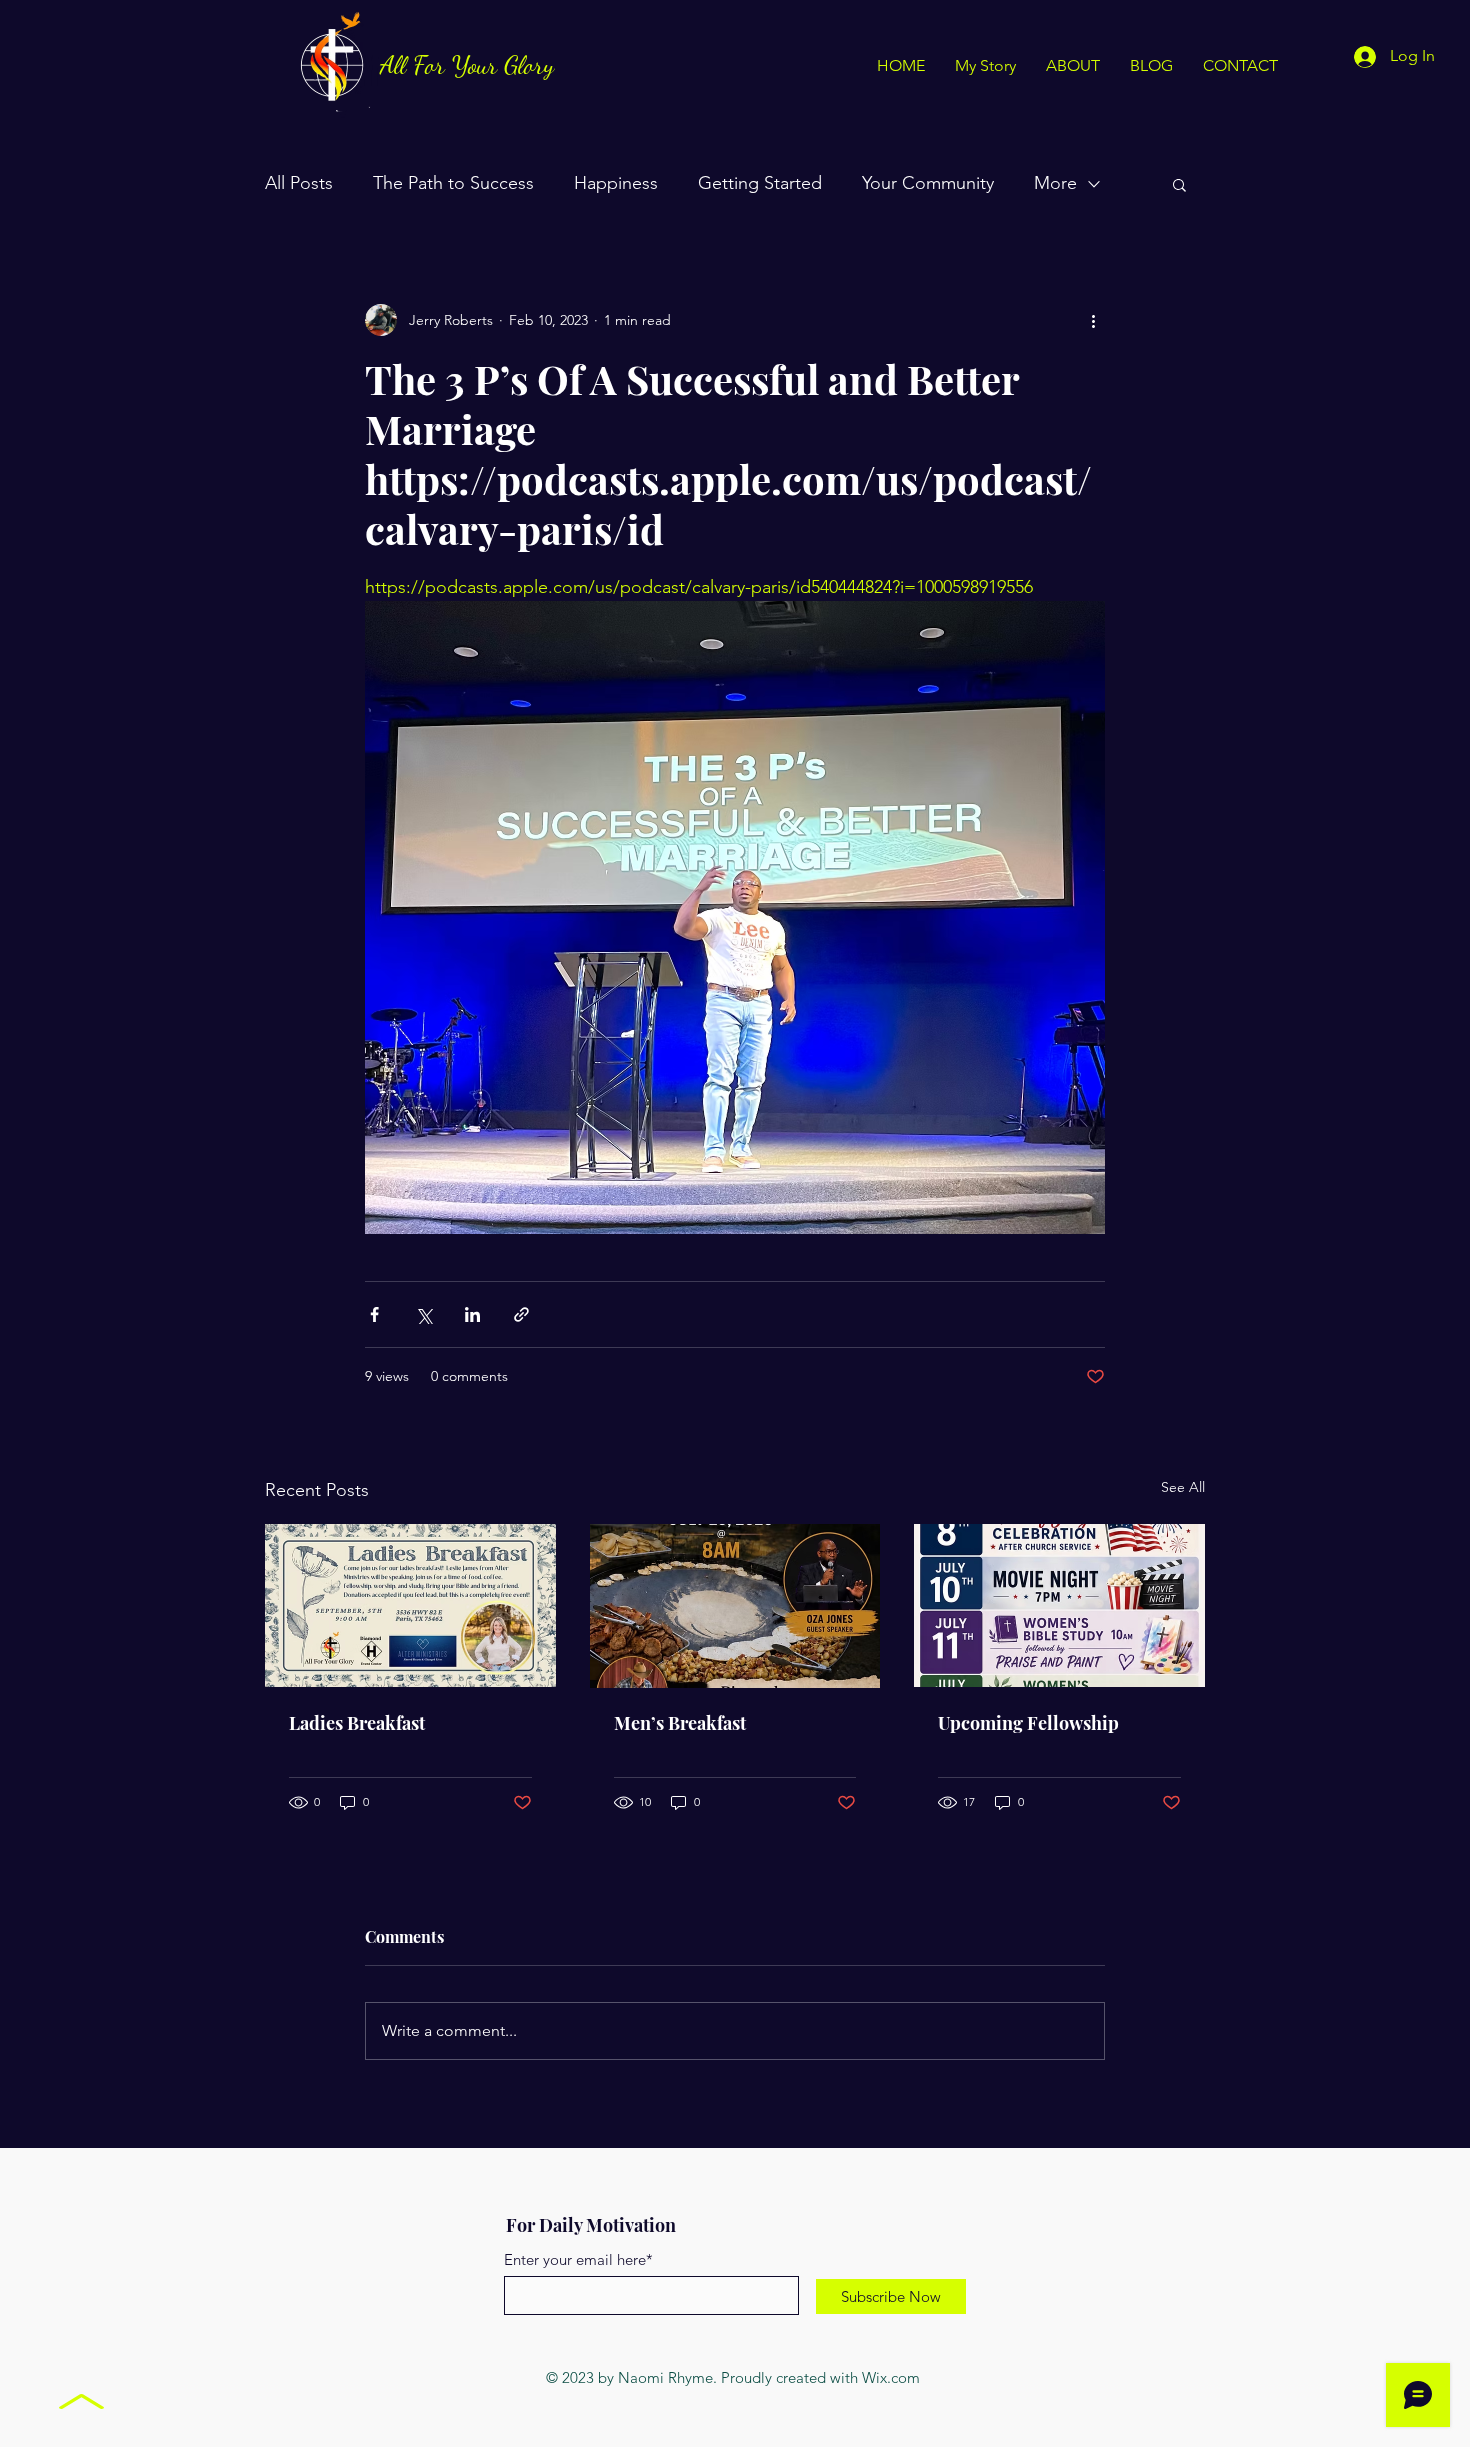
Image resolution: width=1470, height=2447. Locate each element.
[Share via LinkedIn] (472, 1314)
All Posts (299, 183)
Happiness (616, 183)
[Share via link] (521, 1314)
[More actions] (1093, 320)
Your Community (928, 183)
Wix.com (891, 2377)
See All (1183, 1487)
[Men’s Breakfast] (735, 1606)
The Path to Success (453, 183)
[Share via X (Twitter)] (423, 1314)
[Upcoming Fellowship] (1059, 1605)
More (1055, 183)
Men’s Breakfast (680, 1723)
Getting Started (760, 183)
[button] (1179, 184)
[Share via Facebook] (374, 1314)
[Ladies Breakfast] (410, 1605)
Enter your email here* (578, 2259)
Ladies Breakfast (357, 1723)
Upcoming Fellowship (1028, 1723)
